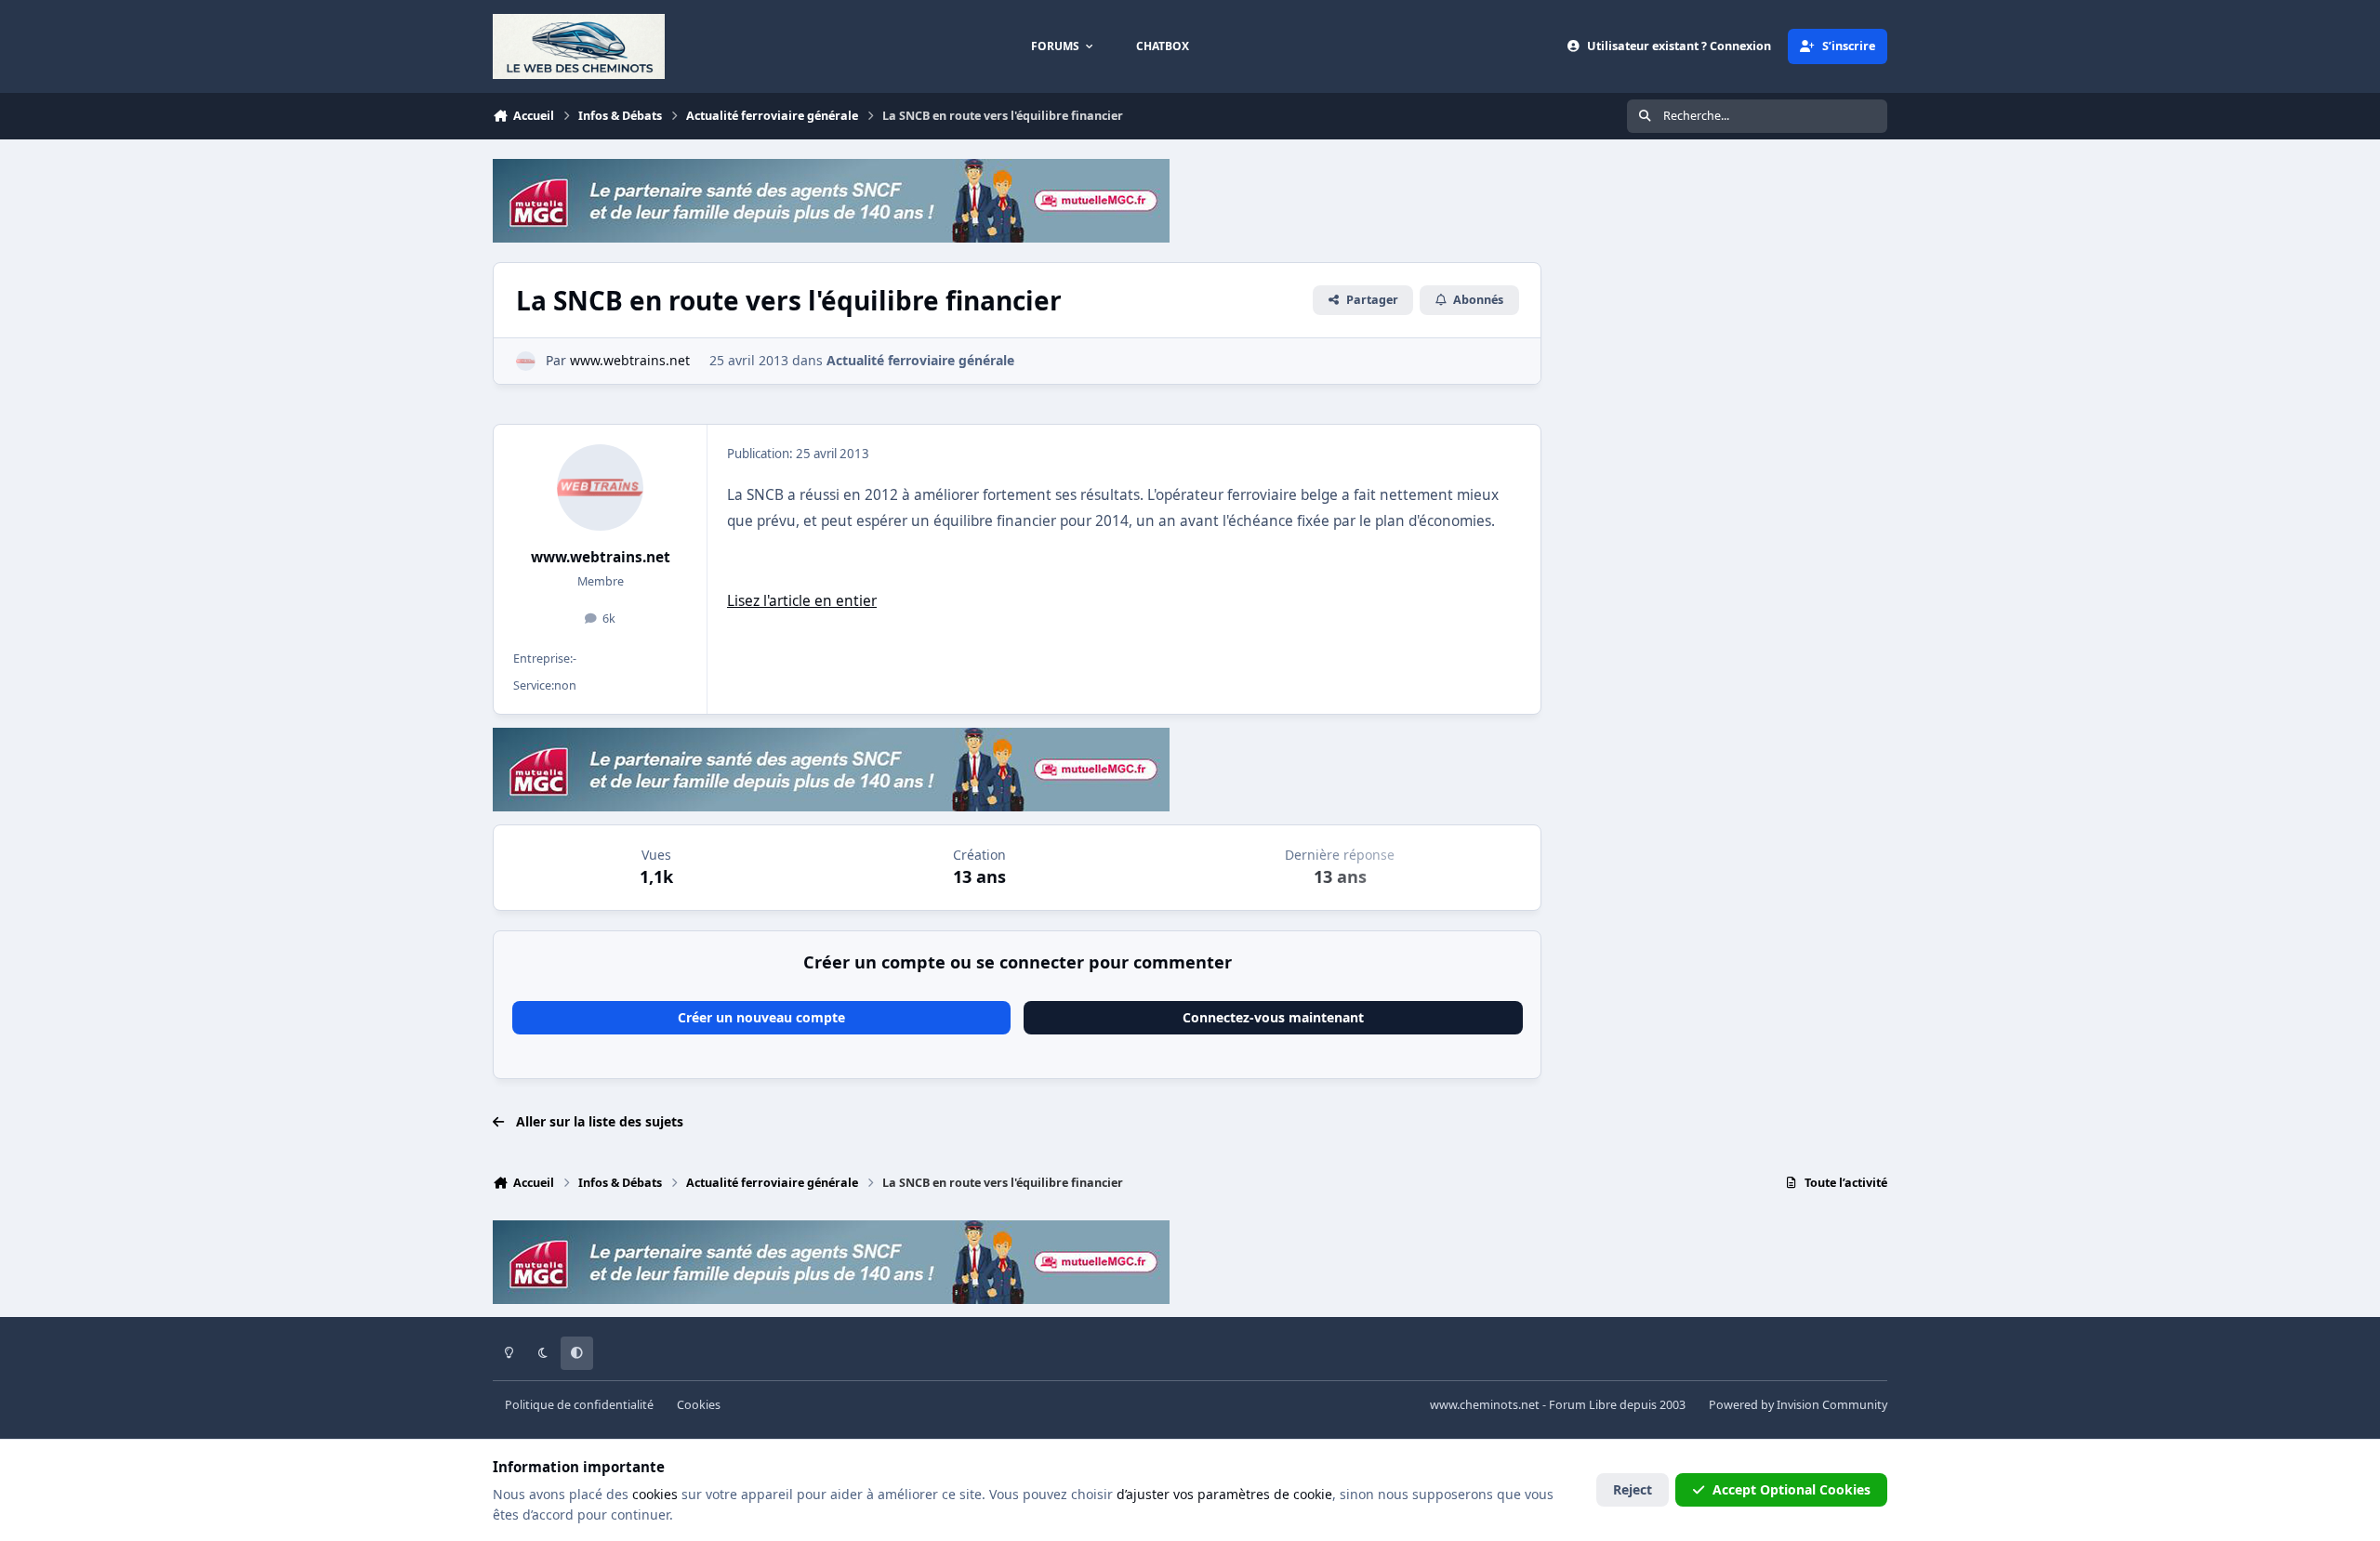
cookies (655, 1494)
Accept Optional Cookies (1792, 1489)
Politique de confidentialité (579, 1405)
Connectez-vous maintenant (1273, 1017)
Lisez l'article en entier (802, 601)
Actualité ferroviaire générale (920, 360)
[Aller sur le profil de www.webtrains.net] (526, 361)
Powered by (1798, 1405)
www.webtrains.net (601, 557)
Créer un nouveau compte (761, 1017)
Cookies (699, 1405)
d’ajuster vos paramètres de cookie (1224, 1494)
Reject (1633, 1489)
